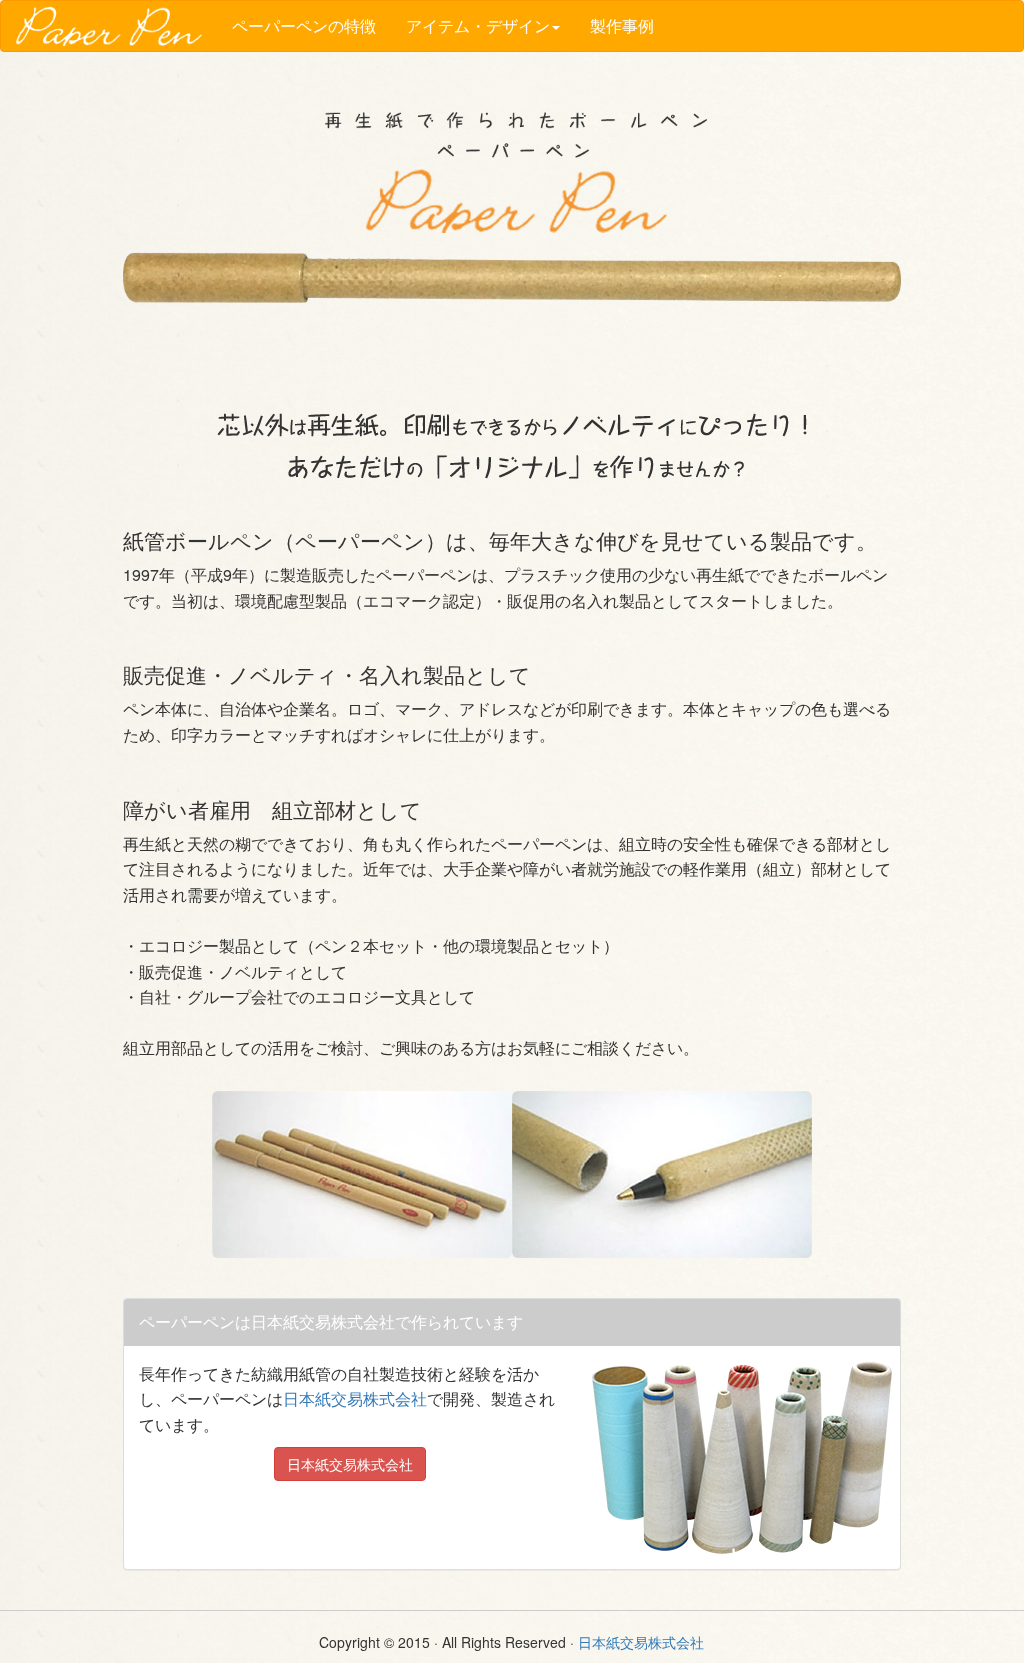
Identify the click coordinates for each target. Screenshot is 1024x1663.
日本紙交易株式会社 (355, 1398)
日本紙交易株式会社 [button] (350, 1464)
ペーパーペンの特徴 (304, 25)
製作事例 (622, 25)
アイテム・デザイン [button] (478, 25)
